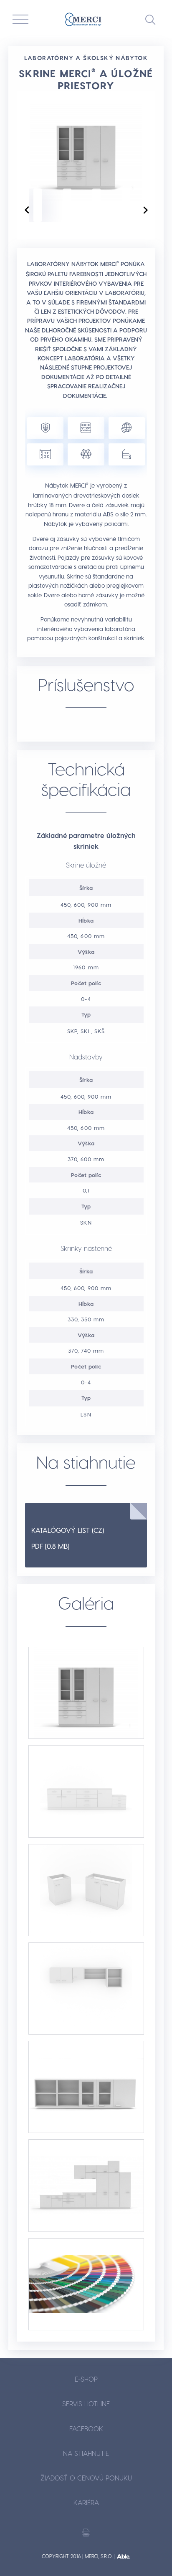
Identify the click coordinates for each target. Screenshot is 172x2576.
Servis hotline (86, 2404)
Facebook (86, 2429)
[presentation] (27, 210)
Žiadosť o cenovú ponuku (86, 2478)
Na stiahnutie (86, 2453)
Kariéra (86, 2502)
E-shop (86, 2379)
